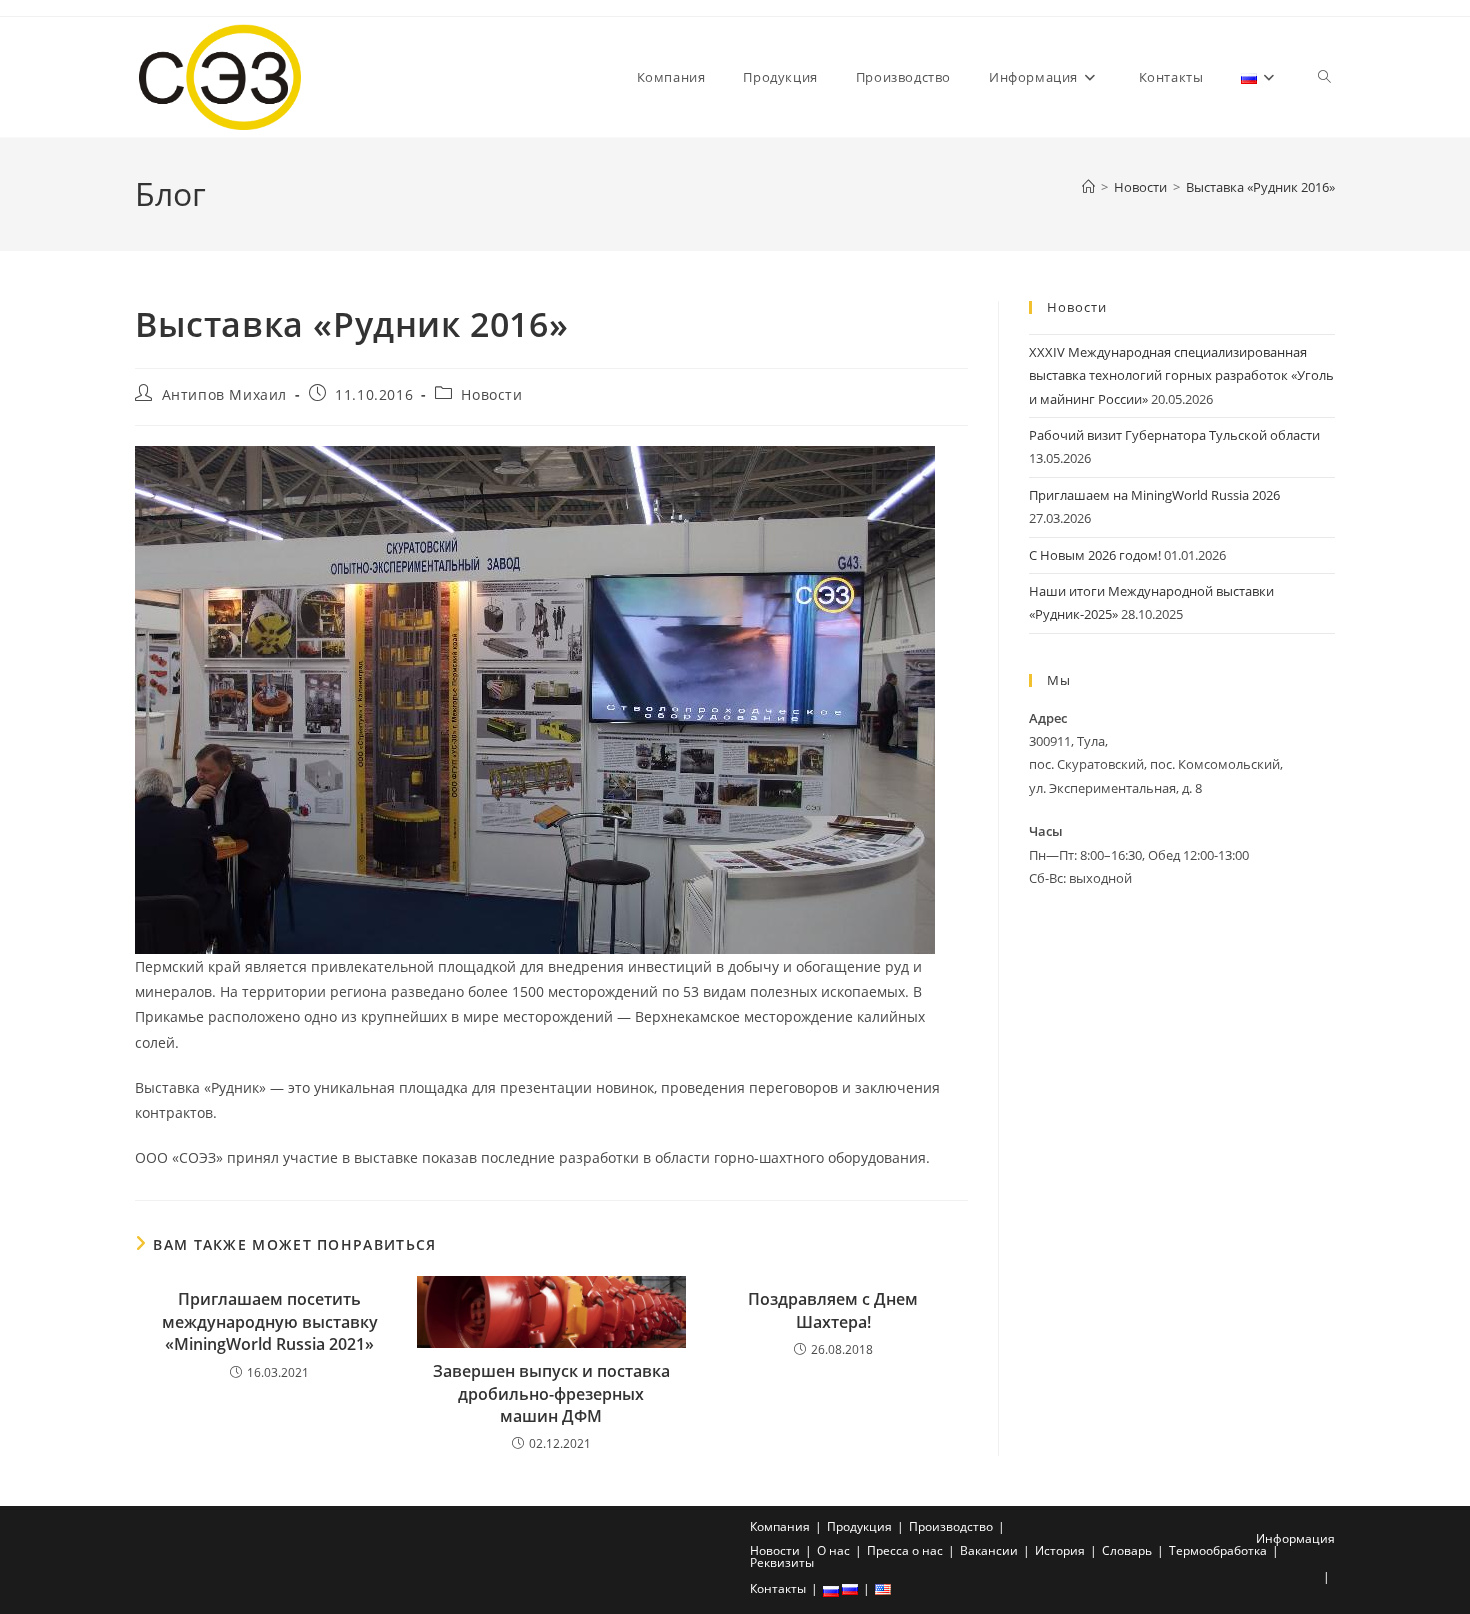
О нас (833, 1550)
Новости (491, 394)
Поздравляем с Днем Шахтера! (833, 1310)
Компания (780, 1526)
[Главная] (1088, 187)
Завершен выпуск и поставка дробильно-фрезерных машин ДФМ (551, 1393)
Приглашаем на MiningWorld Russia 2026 (1154, 495)
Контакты (778, 1588)
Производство (951, 1526)
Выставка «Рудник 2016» (1260, 187)
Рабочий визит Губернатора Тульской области (1174, 435)
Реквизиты (782, 1562)
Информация (1295, 1538)
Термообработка (1218, 1550)
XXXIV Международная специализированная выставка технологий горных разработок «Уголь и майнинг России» (1181, 375)
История (1060, 1550)
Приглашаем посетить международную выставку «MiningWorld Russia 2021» (270, 1321)
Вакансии (989, 1550)
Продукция (859, 1526)
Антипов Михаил (224, 394)
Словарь (1127, 1550)
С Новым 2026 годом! (1095, 555)
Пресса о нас (905, 1550)
